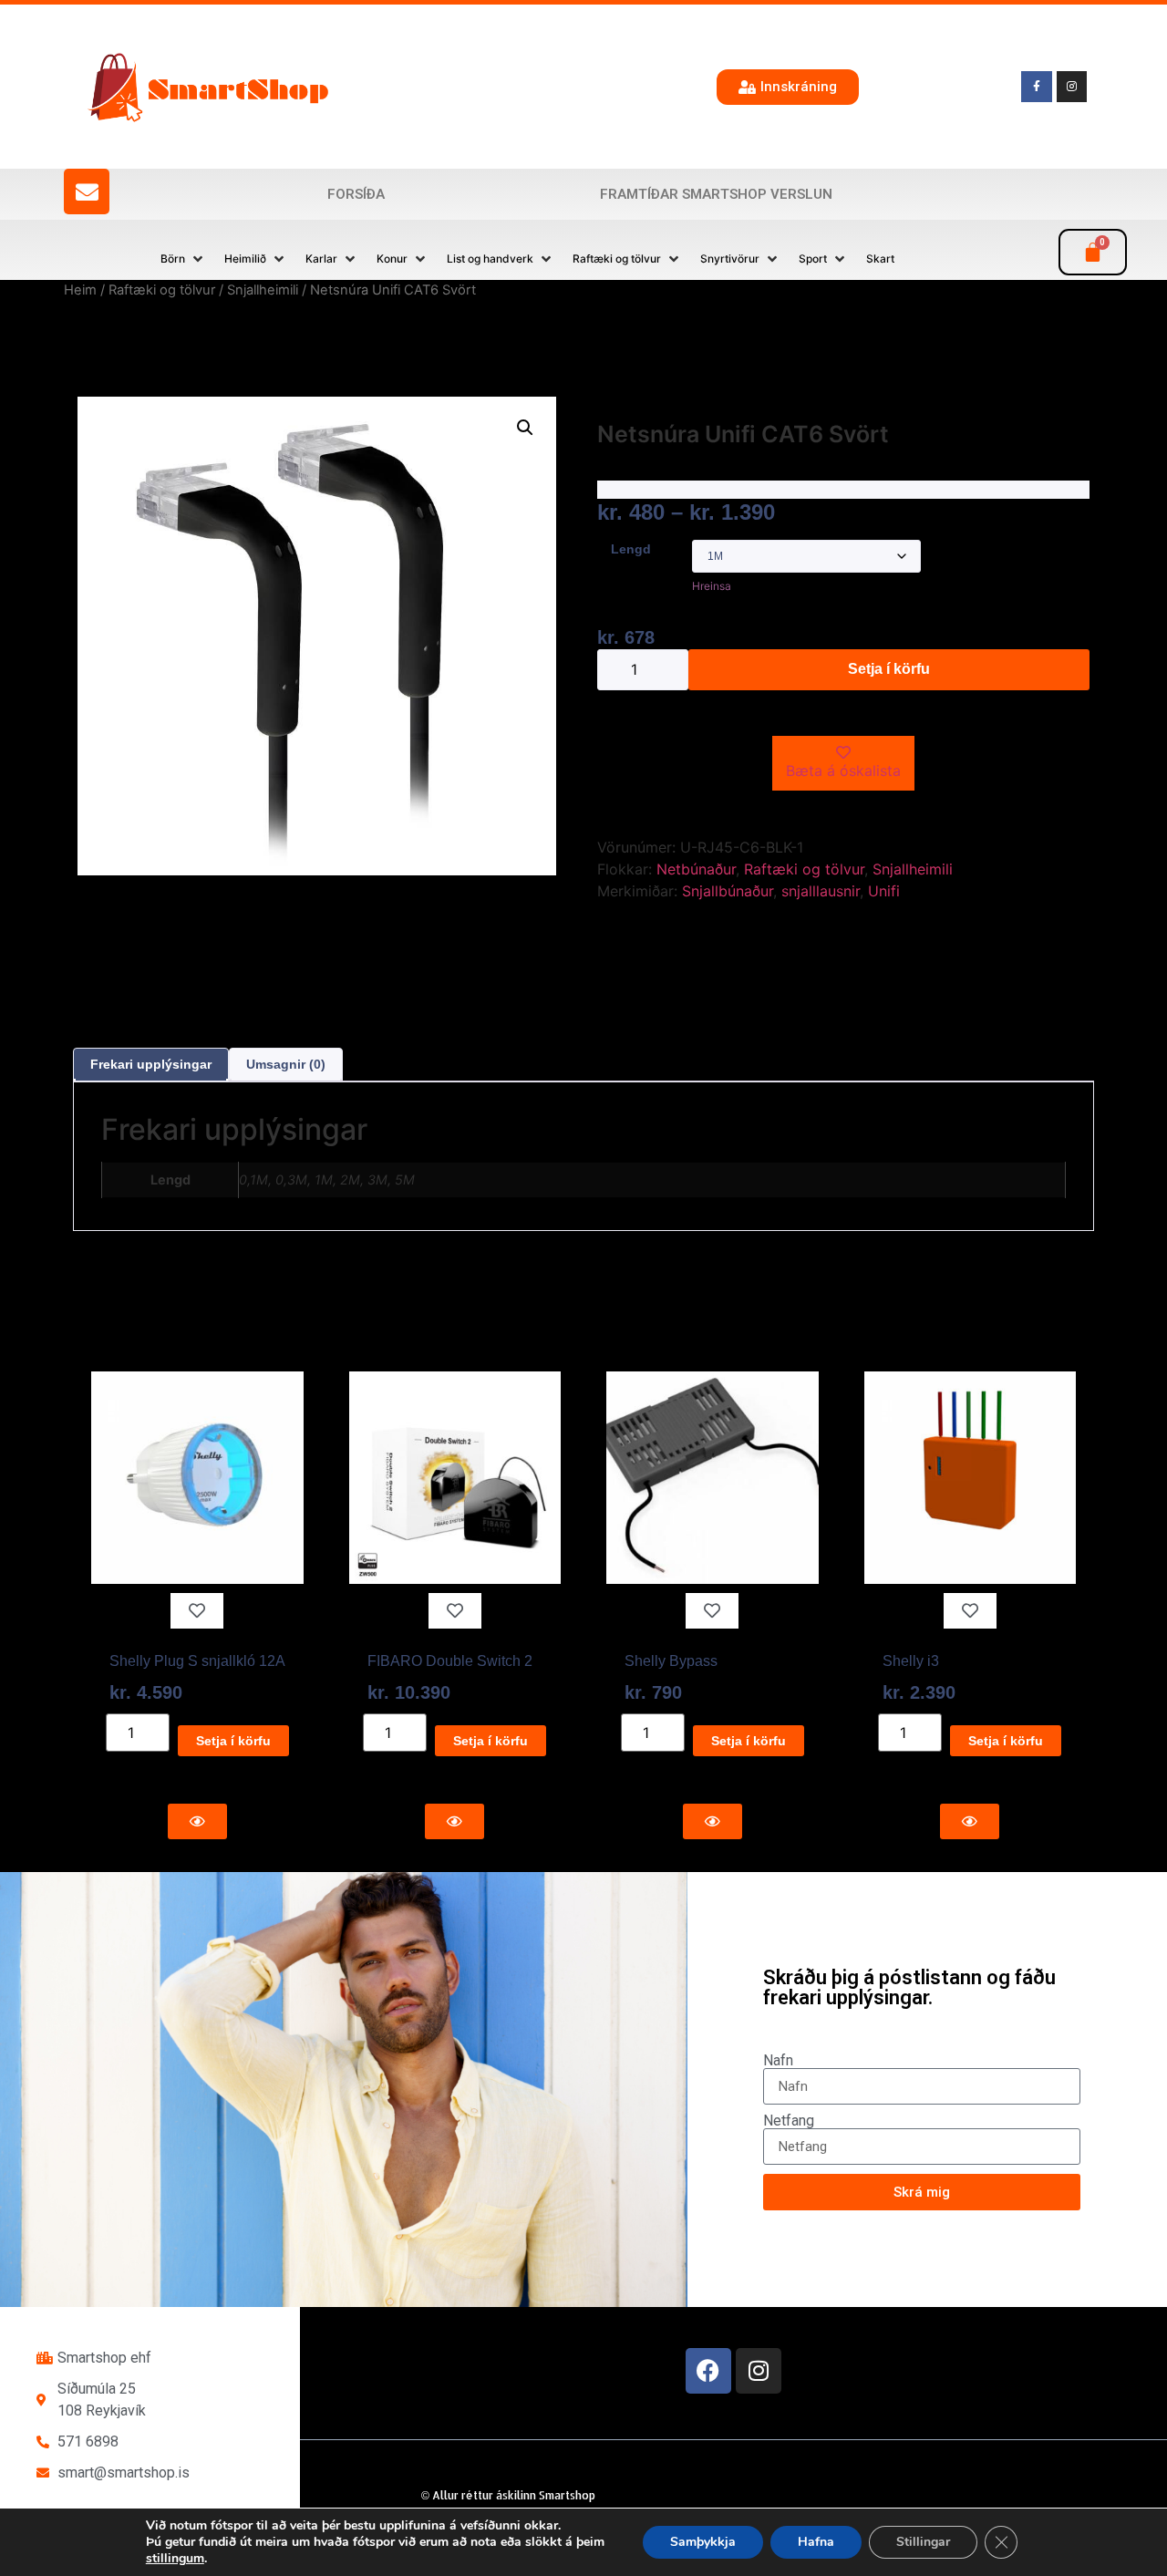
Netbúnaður (696, 869)
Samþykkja (703, 2542)
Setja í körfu (889, 669)
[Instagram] (759, 2371)
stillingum (175, 2559)
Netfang (789, 2121)
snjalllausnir (821, 891)
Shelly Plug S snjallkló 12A (197, 1661)
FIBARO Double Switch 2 (450, 1661)
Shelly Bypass (671, 1661)
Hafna (816, 2542)
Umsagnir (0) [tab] (286, 1064)
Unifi (884, 891)
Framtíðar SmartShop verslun (716, 194)
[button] (183, 259)
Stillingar (923, 2542)
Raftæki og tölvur (162, 290)
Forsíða (356, 194)
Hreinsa (712, 586)
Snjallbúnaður (728, 891)
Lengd (631, 549)
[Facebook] (708, 2371)
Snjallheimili (263, 290)
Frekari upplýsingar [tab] (151, 1064)
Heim (80, 290)
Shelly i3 (911, 1661)
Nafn (778, 2061)
